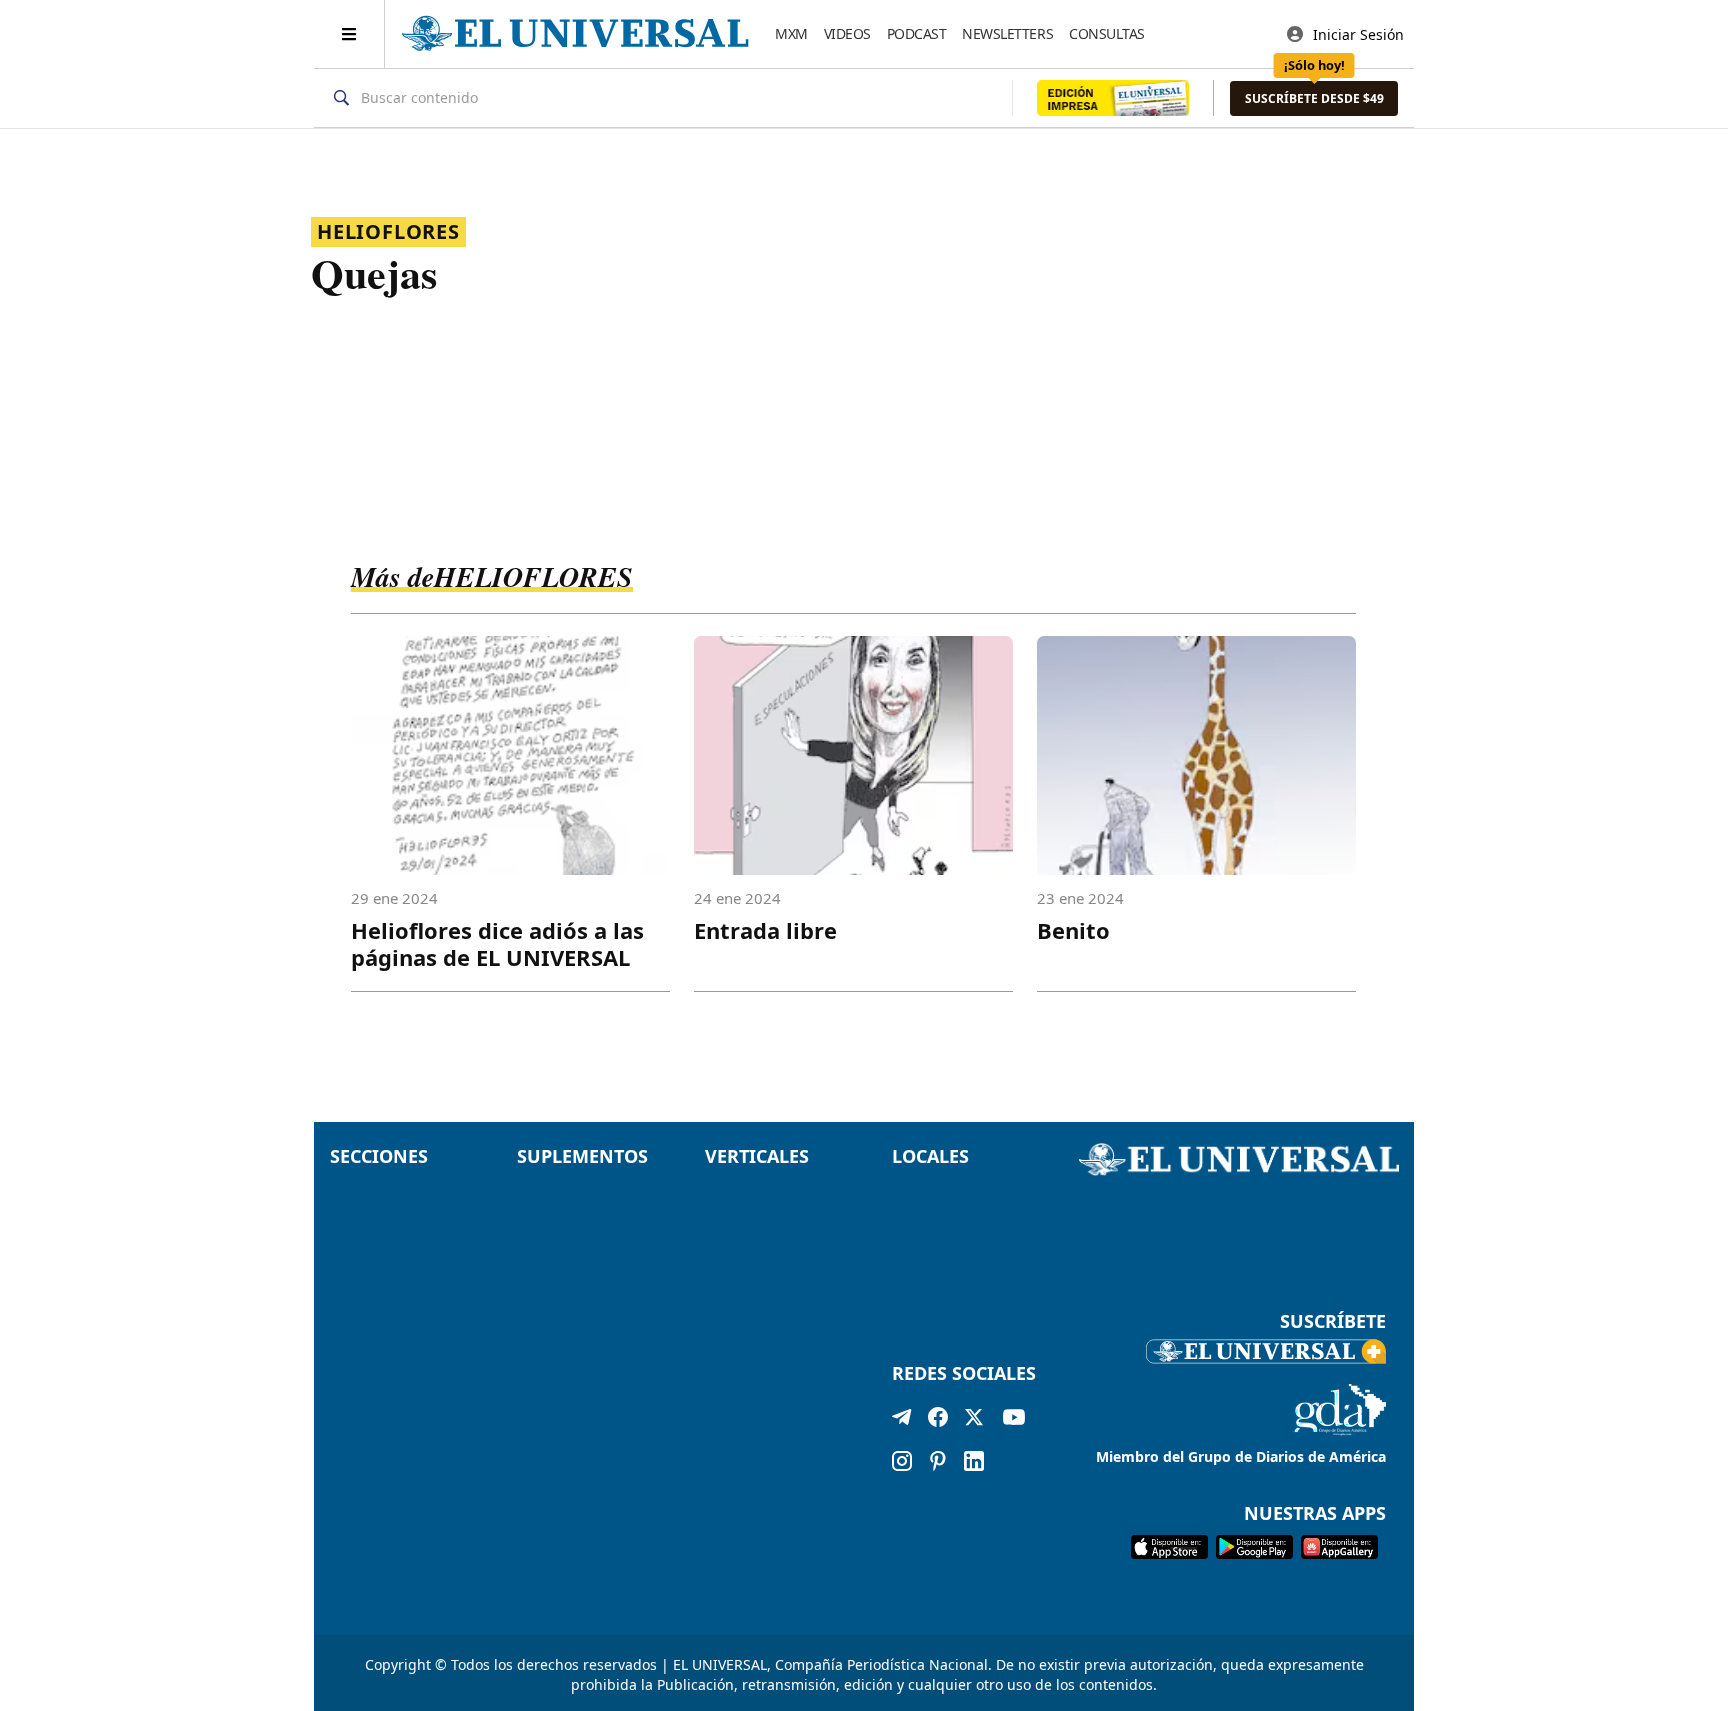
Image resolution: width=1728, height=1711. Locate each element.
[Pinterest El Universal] (938, 1461)
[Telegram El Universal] (902, 1421)
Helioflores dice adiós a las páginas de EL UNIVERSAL (497, 943)
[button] (1314, 98)
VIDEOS (847, 33)
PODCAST (917, 33)
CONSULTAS (1107, 33)
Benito (1073, 930)
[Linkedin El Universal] (974, 1461)
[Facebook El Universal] (938, 1421)
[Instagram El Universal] (902, 1461)
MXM (791, 33)
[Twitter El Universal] (974, 1421)
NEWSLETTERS (1007, 33)
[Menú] (349, 34)
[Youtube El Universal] (1014, 1421)
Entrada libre (765, 930)
